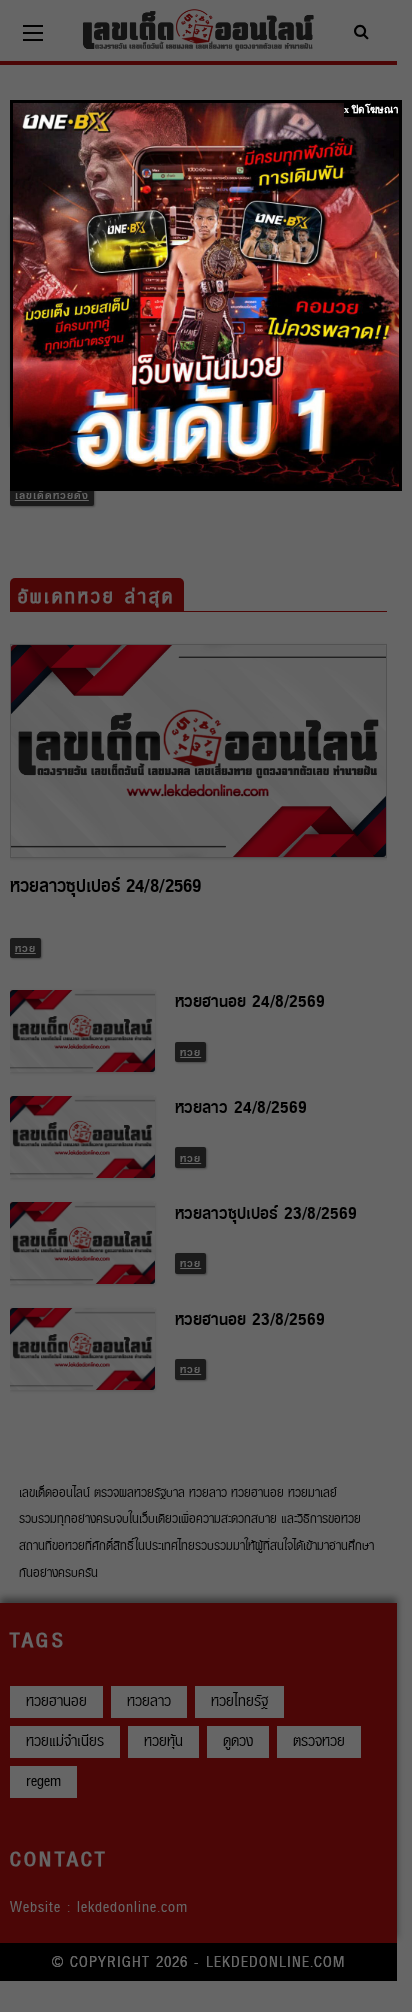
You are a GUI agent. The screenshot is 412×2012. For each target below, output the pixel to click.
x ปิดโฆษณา (371, 109)
